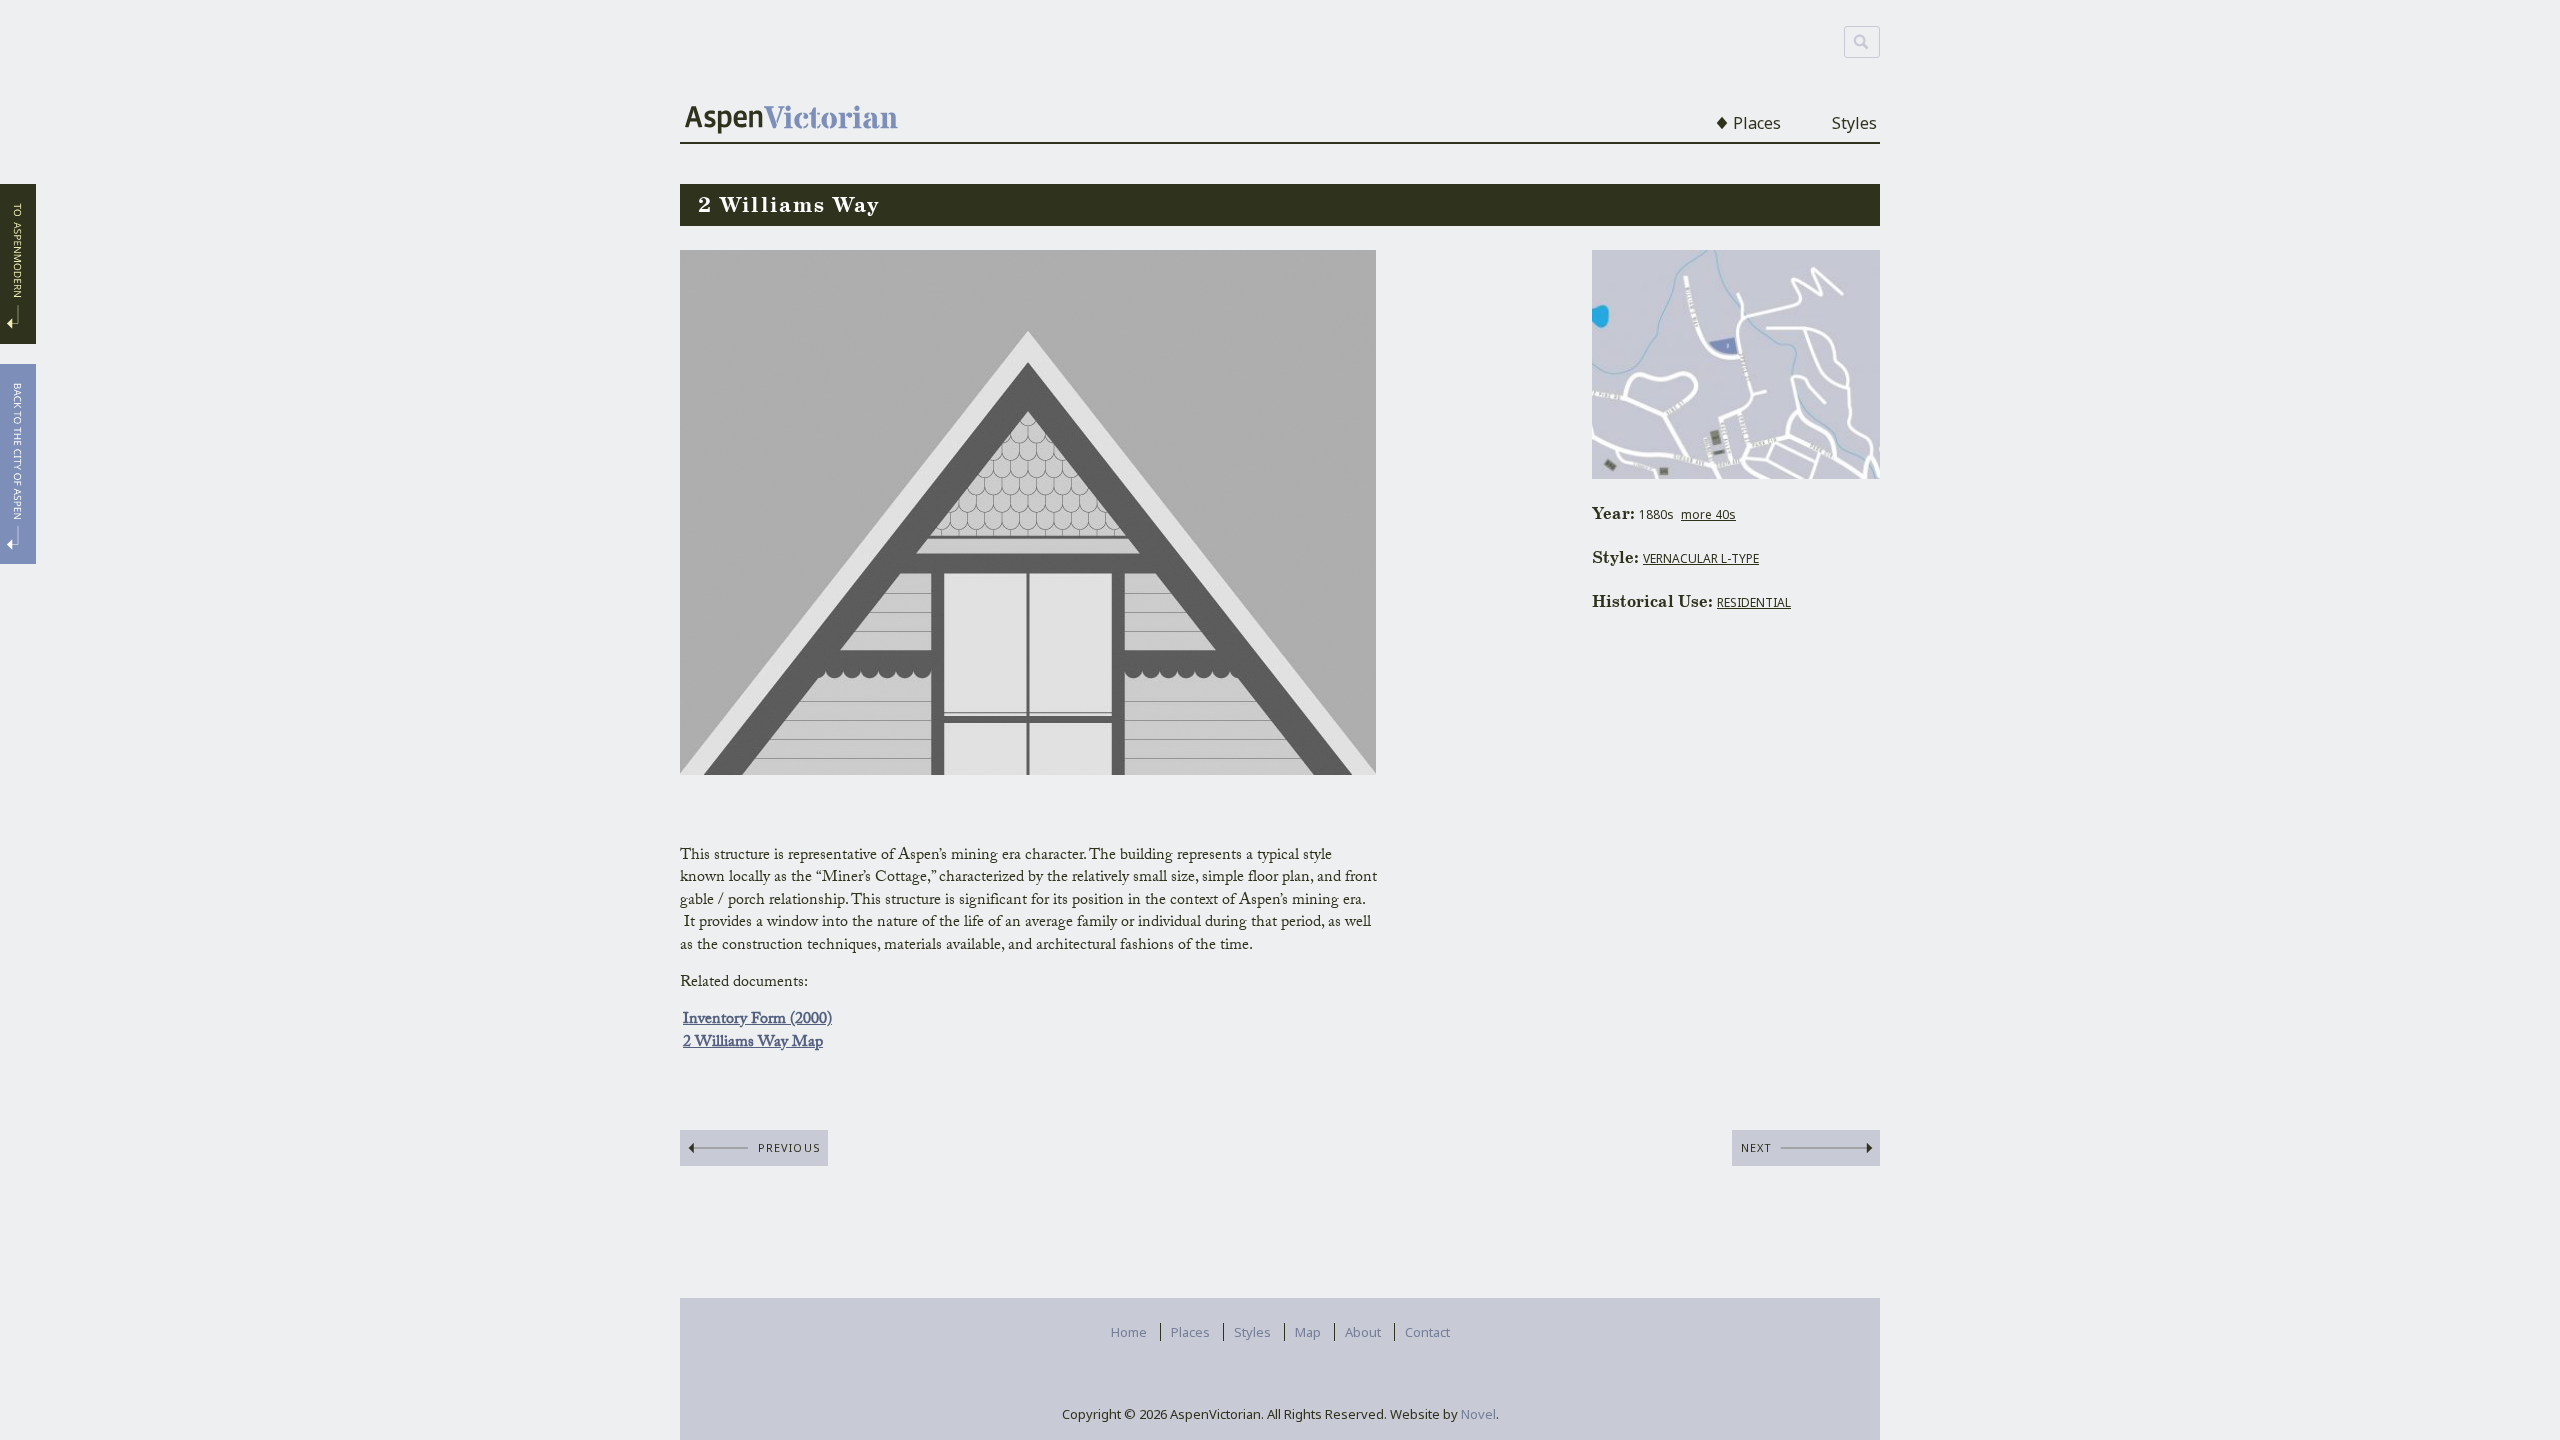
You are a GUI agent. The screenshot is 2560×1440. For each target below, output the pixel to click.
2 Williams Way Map (753, 1043)
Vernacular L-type (1701, 558)
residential (1754, 602)
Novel (1478, 1414)
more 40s (1708, 514)
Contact (1427, 1332)
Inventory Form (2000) (757, 1020)
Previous (789, 1147)
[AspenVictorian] (791, 121)
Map (1308, 1332)
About (1363, 1332)
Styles (1854, 123)
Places (1757, 123)
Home (1129, 1332)
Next (1756, 1147)
